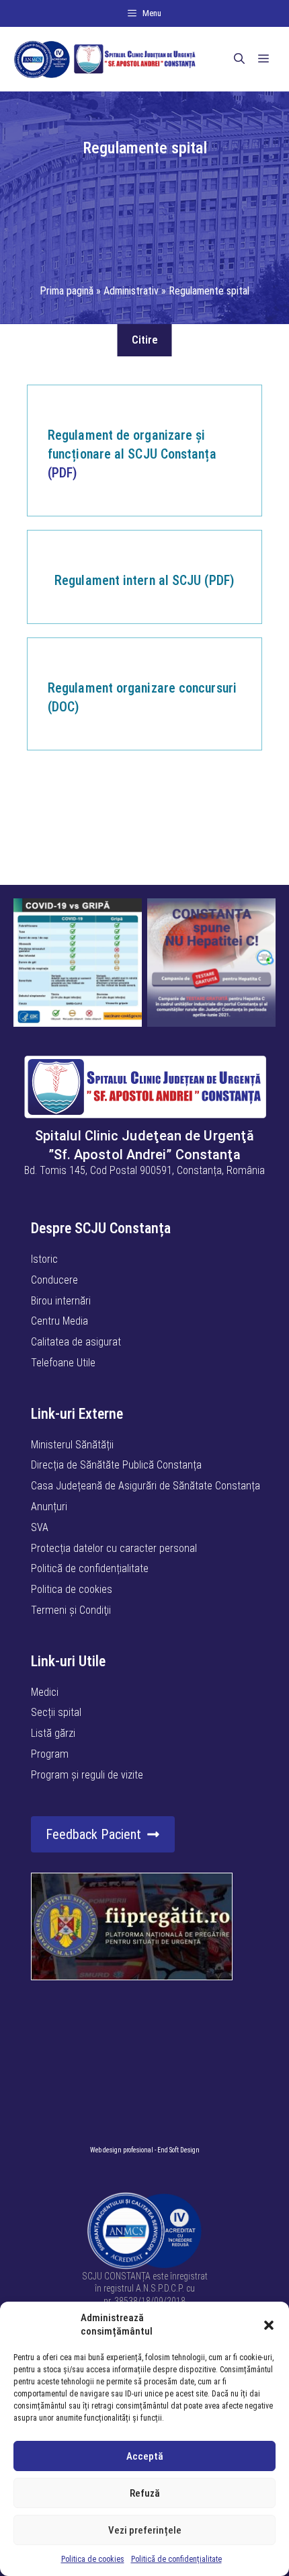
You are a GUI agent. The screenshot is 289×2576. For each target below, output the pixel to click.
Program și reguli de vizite (87, 1775)
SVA (40, 1527)
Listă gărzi (53, 1733)
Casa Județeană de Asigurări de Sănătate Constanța (146, 1486)
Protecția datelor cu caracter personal (114, 1548)
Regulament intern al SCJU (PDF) (144, 580)
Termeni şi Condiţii (71, 1610)
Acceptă (145, 2456)
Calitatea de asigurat (76, 1342)
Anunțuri (49, 1507)
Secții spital (56, 1712)
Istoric (44, 1259)
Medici (45, 1692)
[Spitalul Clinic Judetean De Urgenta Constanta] (105, 59)
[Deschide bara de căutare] (239, 59)
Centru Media (59, 1321)
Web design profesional (122, 2150)
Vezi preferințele (145, 2530)
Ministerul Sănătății (72, 1445)
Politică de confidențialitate (176, 2559)
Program (50, 1754)
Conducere (54, 1280)
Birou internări (61, 1301)
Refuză (145, 2493)
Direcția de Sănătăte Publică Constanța (116, 1465)
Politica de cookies (93, 2559)
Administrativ (131, 291)
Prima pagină (67, 291)
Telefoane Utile (63, 1363)
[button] (269, 2325)
